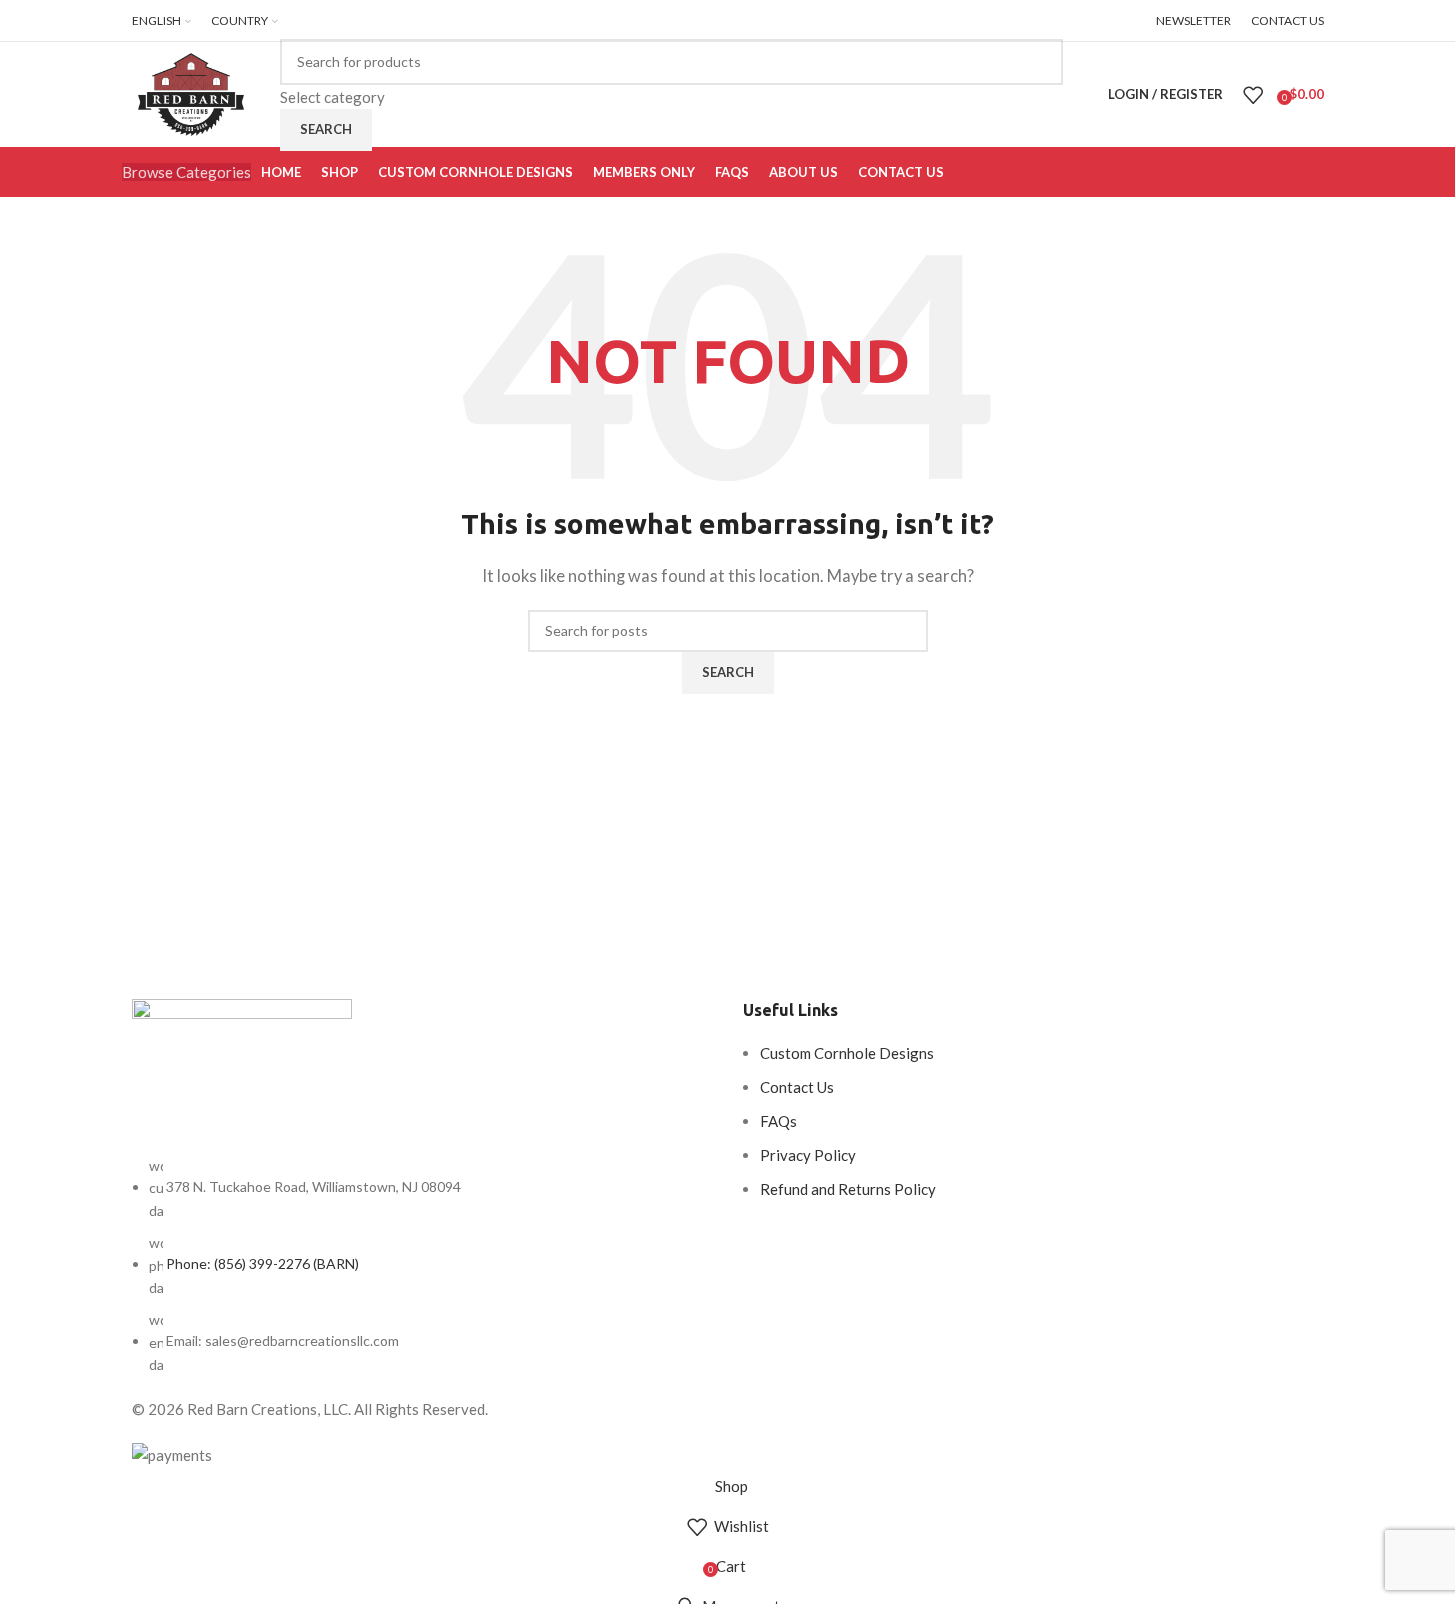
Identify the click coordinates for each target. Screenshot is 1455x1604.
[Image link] (242, 1075)
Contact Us (797, 1087)
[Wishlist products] (1253, 95)
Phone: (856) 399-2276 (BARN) (262, 1263)
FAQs (778, 1121)
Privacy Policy (808, 1155)
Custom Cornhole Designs (847, 1053)
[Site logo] (191, 92)
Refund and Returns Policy (848, 1189)
